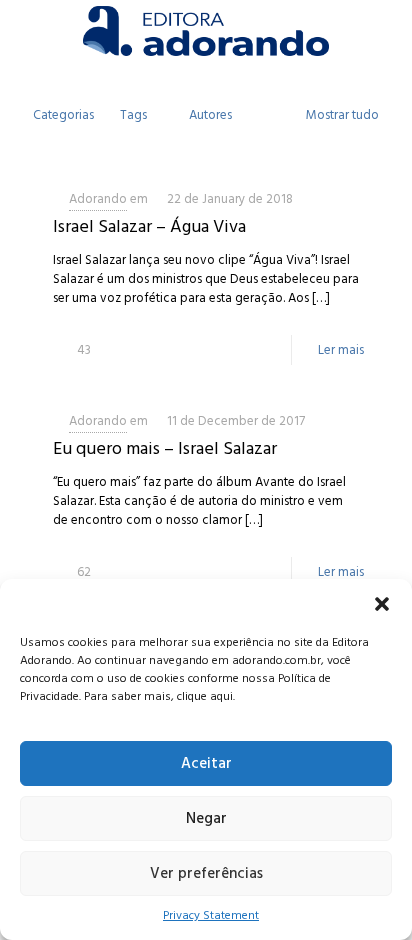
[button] (382, 604)
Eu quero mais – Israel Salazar (165, 448)
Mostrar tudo (342, 115)
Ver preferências (206, 873)
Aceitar (206, 763)
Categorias (63, 115)
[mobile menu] (385, 30)
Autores (210, 115)
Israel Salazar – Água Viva (149, 226)
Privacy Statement (211, 915)
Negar (206, 818)
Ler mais (341, 350)
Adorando (98, 199)
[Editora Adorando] (206, 30)
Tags (133, 115)
